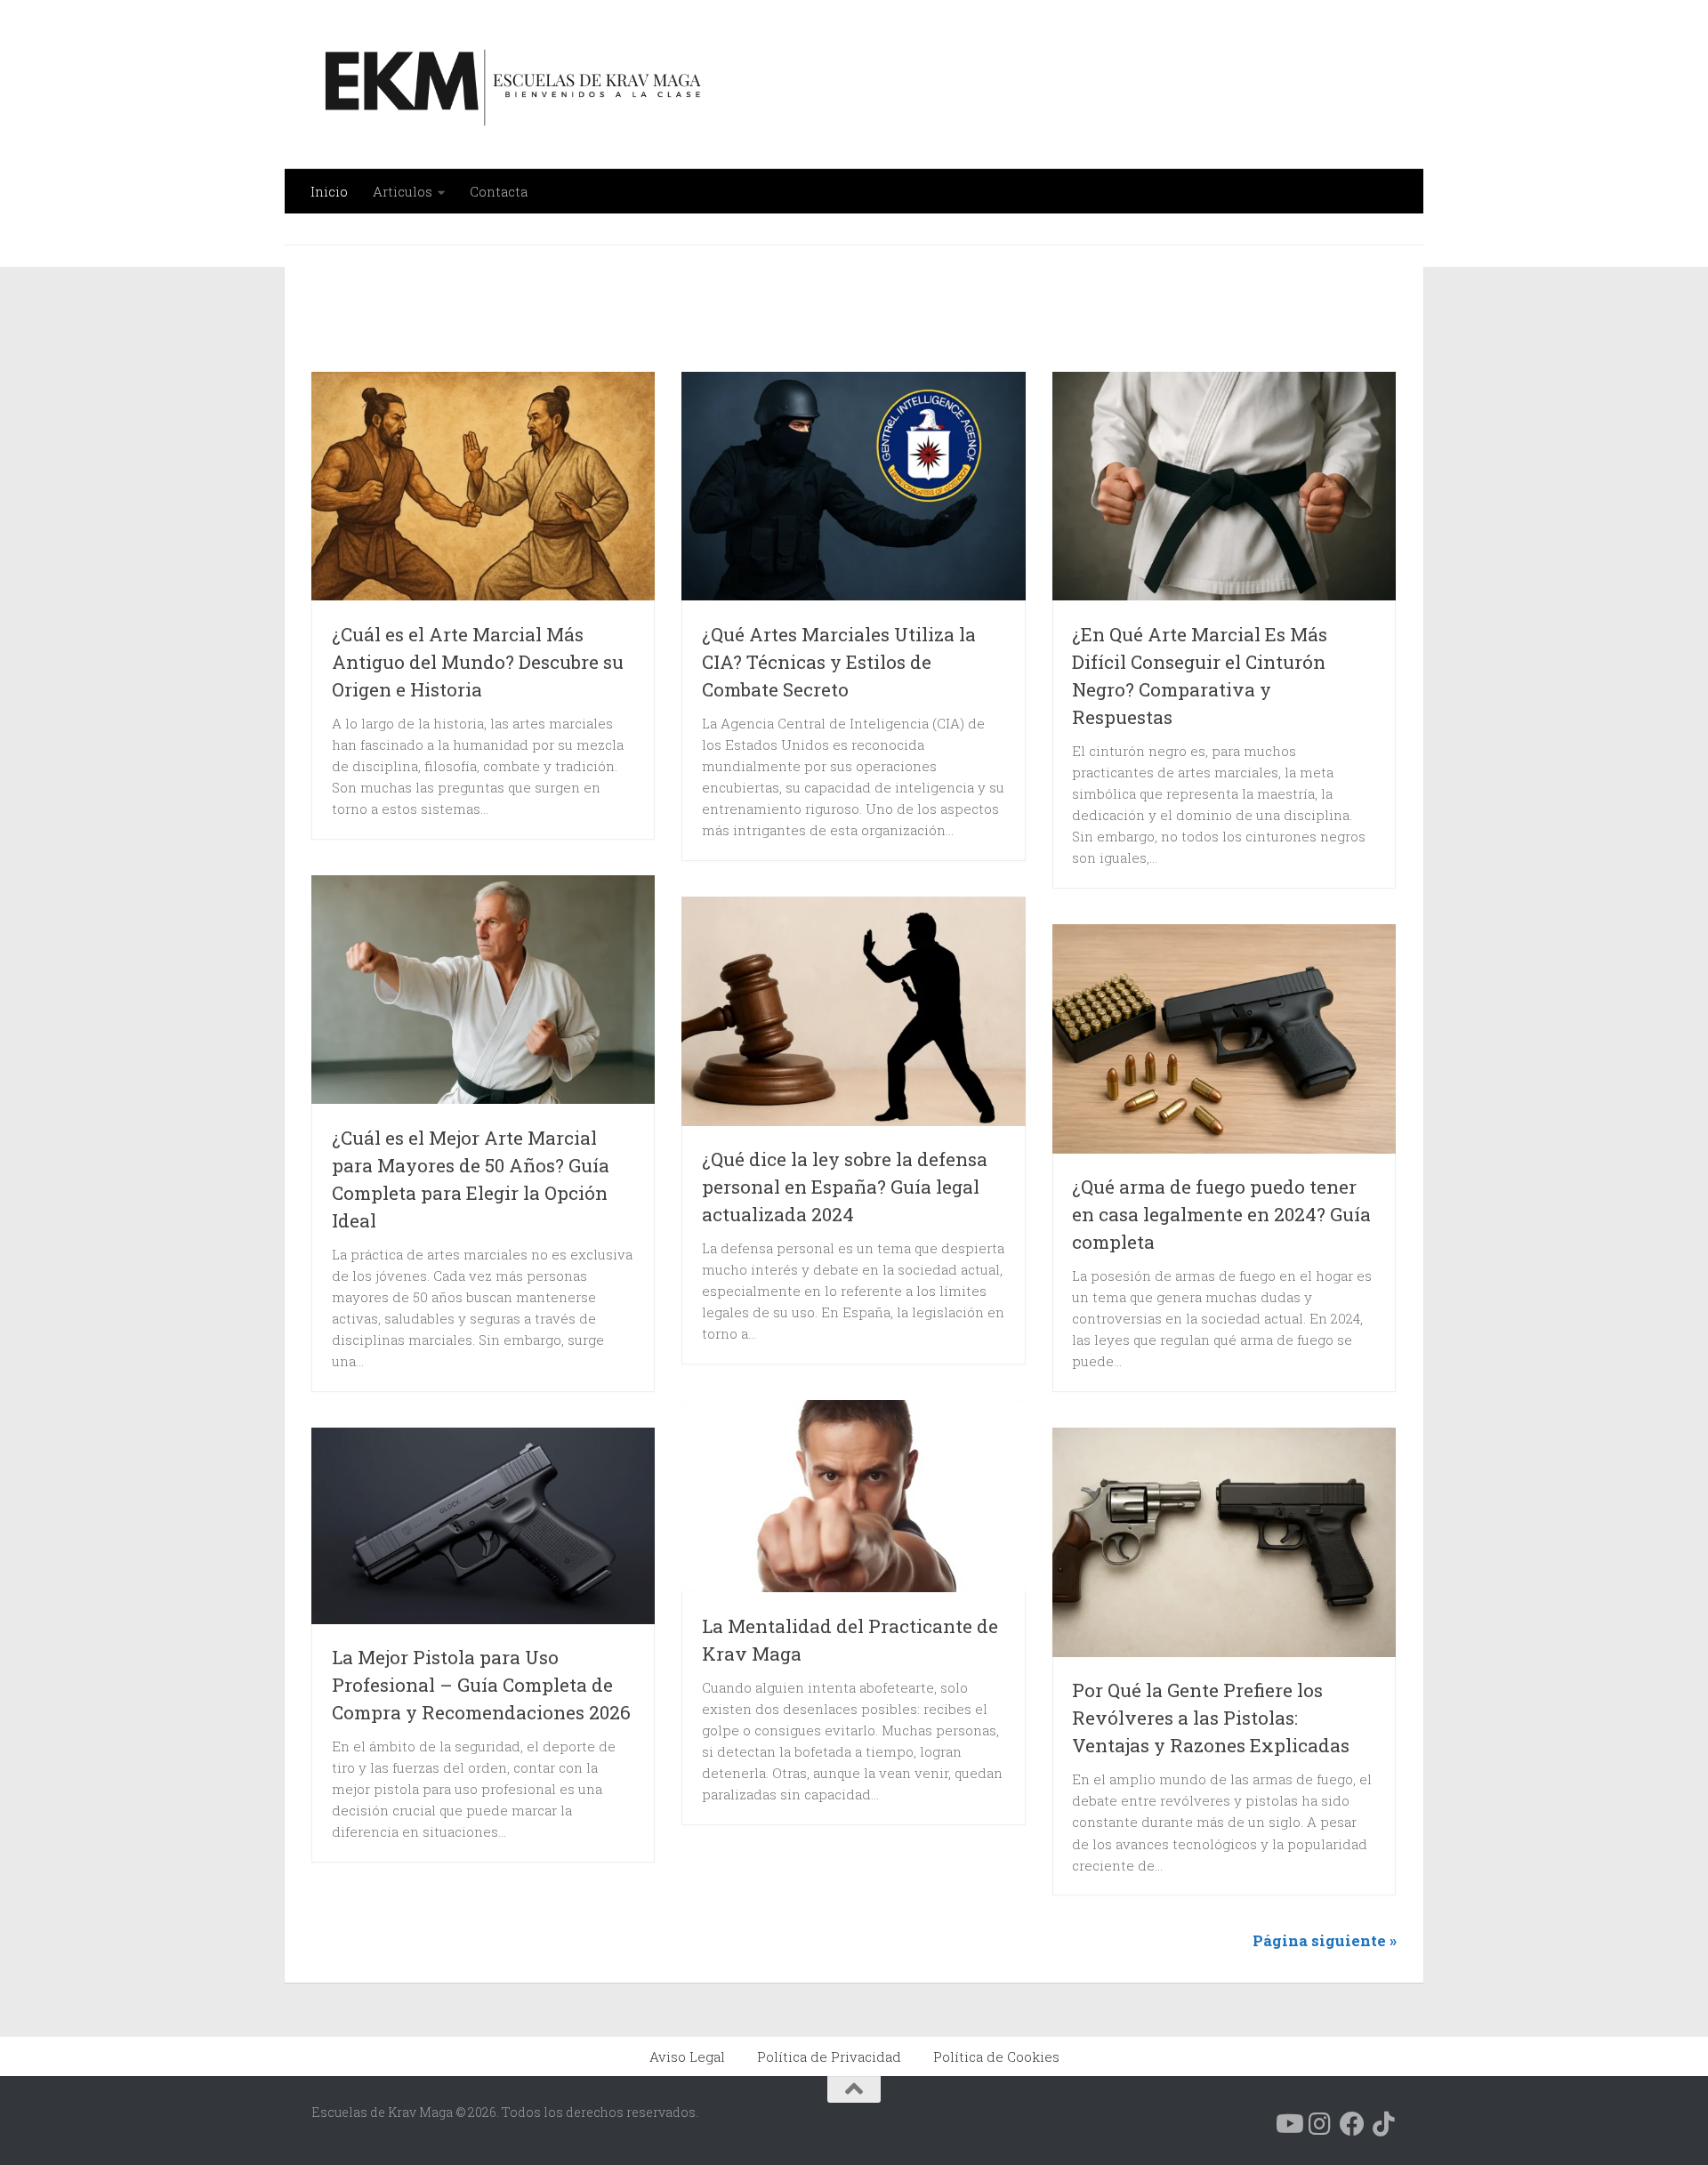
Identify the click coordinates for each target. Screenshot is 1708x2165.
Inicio (329, 191)
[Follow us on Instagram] (1320, 2124)
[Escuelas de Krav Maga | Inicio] (509, 85)
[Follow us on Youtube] (1288, 2124)
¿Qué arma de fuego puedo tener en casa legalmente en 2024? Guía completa (1221, 1214)
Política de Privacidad (829, 2056)
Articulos (403, 191)
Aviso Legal (687, 2056)
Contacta (499, 191)
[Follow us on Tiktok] (1384, 2124)
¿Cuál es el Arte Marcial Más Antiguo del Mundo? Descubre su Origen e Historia (478, 662)
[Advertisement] (767, 319)
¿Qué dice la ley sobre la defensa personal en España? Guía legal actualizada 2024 (845, 1187)
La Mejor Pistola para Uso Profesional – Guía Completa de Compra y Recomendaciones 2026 (481, 1685)
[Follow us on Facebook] (1352, 2124)
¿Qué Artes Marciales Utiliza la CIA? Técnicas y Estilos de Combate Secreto (839, 662)
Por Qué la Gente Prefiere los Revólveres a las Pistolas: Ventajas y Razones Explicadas (1211, 1718)
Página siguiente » (1325, 1940)
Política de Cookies (996, 2056)
